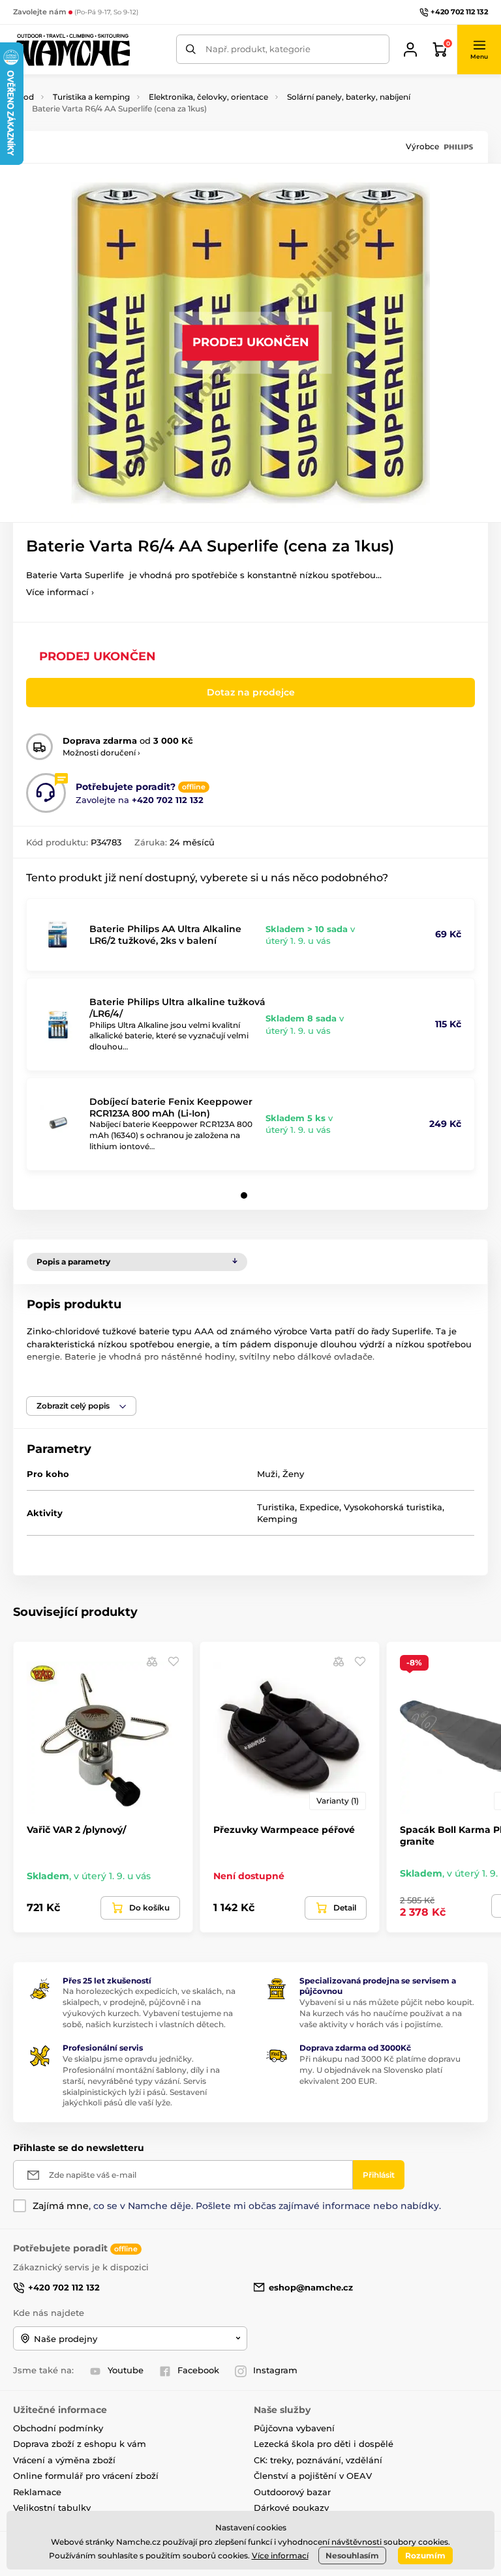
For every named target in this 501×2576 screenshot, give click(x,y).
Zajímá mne (61, 2206)
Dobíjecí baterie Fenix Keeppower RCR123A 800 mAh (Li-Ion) (171, 1107)
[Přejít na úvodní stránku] (72, 50)
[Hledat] (191, 49)
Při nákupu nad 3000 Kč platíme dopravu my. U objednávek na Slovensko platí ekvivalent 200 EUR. (380, 2070)
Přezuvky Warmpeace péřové (284, 1830)
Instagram (275, 2370)
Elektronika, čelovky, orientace (208, 97)
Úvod (23, 97)
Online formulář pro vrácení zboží (86, 2476)
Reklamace (37, 2492)
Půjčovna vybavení (294, 2428)
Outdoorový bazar (292, 2492)
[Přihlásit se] (410, 50)
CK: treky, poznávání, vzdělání (318, 2460)
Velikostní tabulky (52, 2508)
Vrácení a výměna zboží (64, 2460)
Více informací (280, 2555)
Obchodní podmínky (58, 2428)
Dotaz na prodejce (251, 692)
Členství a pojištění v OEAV (313, 2476)
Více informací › (60, 592)
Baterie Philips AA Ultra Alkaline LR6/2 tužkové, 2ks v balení (165, 935)
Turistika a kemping (91, 97)
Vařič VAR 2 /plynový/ (76, 1830)
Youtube (126, 2370)
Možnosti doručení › (101, 753)
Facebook (198, 2370)
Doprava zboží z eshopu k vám (80, 2444)
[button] (479, 50)
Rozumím (425, 2555)
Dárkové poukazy (291, 2508)
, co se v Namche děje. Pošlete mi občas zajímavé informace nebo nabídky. (237, 2206)
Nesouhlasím (352, 2555)
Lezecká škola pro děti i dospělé (324, 2444)
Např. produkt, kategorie (258, 49)
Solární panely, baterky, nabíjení (349, 97)
